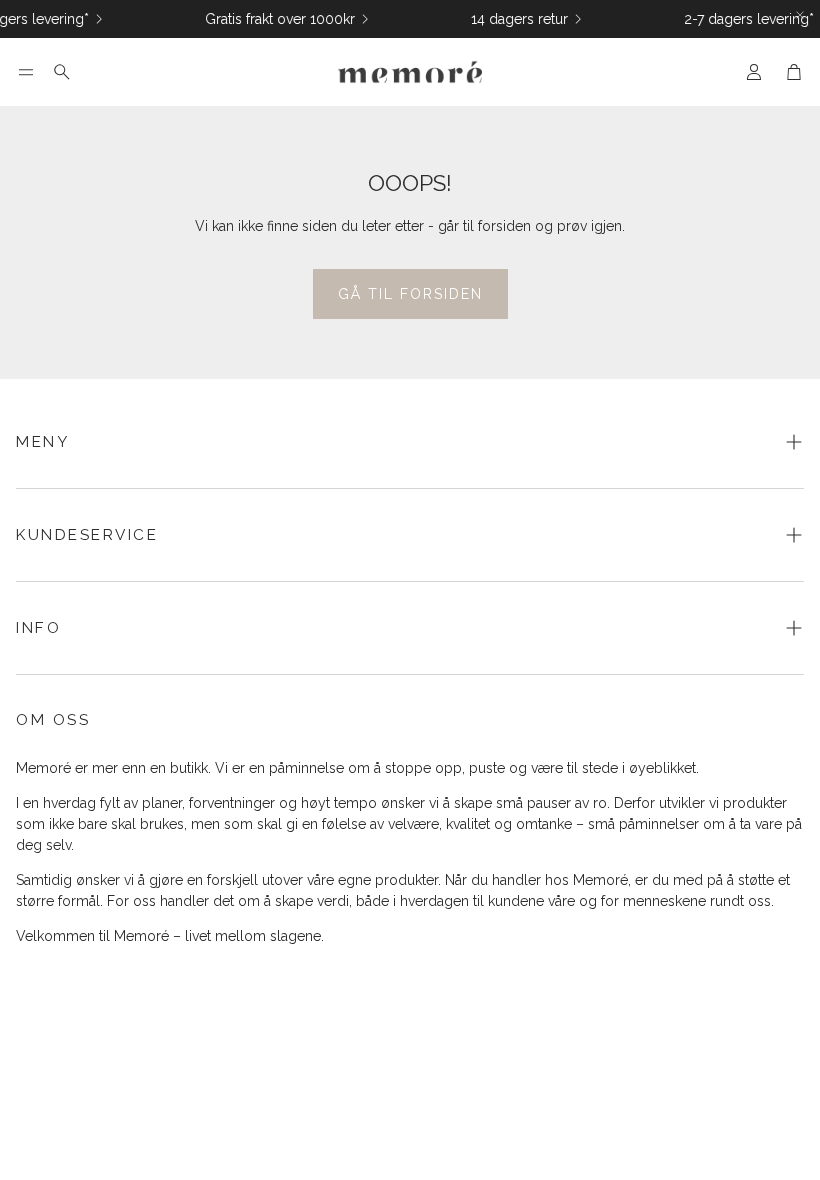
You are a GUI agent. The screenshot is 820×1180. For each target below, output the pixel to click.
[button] (26, 72)
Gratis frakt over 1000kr (273, 19)
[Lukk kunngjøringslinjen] (800, 15)
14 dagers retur (512, 19)
